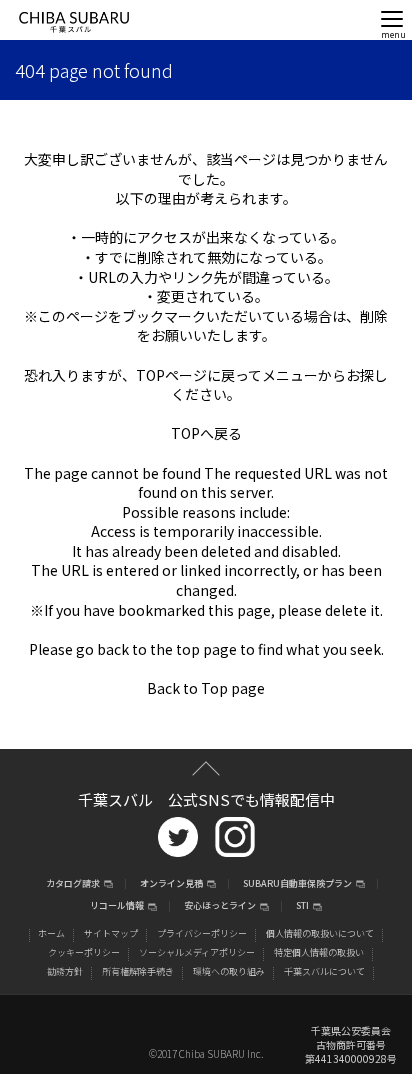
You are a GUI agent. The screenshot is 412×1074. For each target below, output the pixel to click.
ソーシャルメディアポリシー (197, 952)
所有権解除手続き (138, 971)
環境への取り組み (229, 971)
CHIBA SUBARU (74, 22)
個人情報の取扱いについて (320, 933)
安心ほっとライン (220, 906)
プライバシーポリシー (202, 933)
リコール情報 (117, 906)
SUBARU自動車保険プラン (297, 884)
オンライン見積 (171, 884)
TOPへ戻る (206, 433)
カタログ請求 (73, 884)
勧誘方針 (65, 971)
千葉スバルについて (324, 971)
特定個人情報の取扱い (319, 952)
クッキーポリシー (84, 952)
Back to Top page (206, 688)
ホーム (51, 933)
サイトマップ (111, 933)
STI (302, 906)
